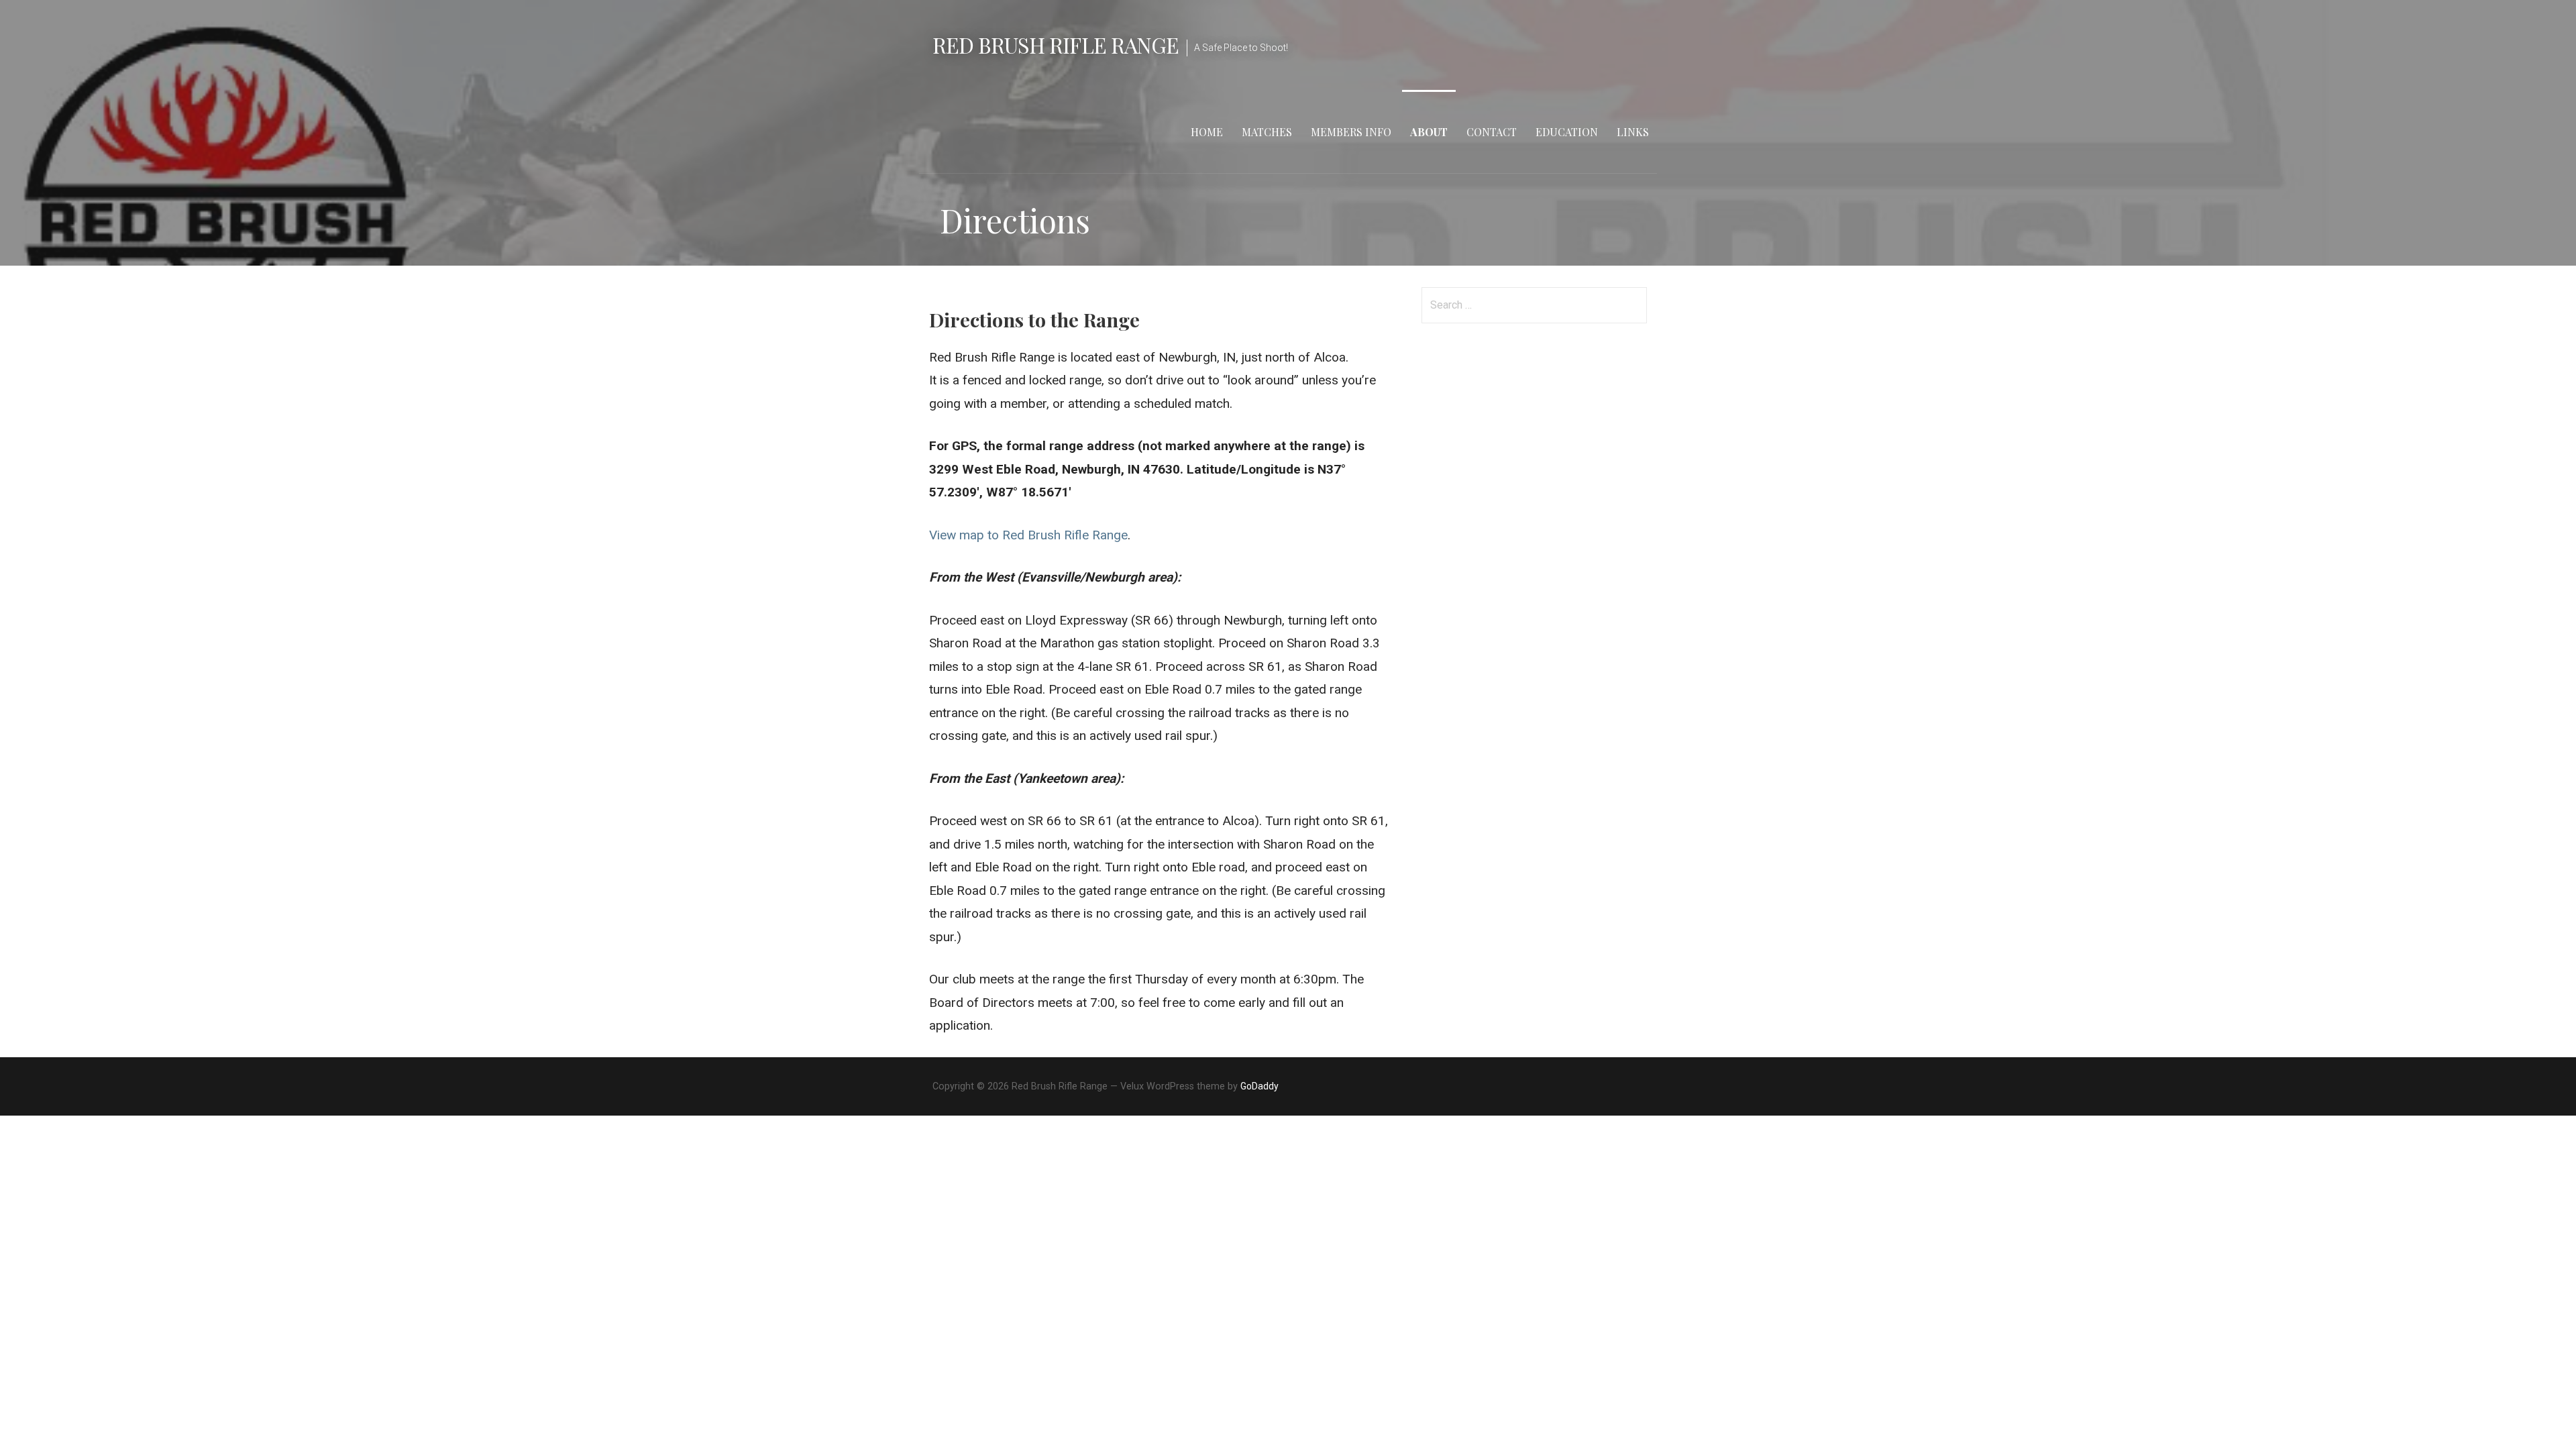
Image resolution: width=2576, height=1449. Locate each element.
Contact (1492, 132)
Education (1567, 132)
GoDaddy (1259, 1086)
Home (1207, 132)
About (1429, 132)
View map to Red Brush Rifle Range (1028, 535)
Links (1633, 132)
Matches (1267, 132)
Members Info (1351, 132)
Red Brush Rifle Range (1056, 45)
